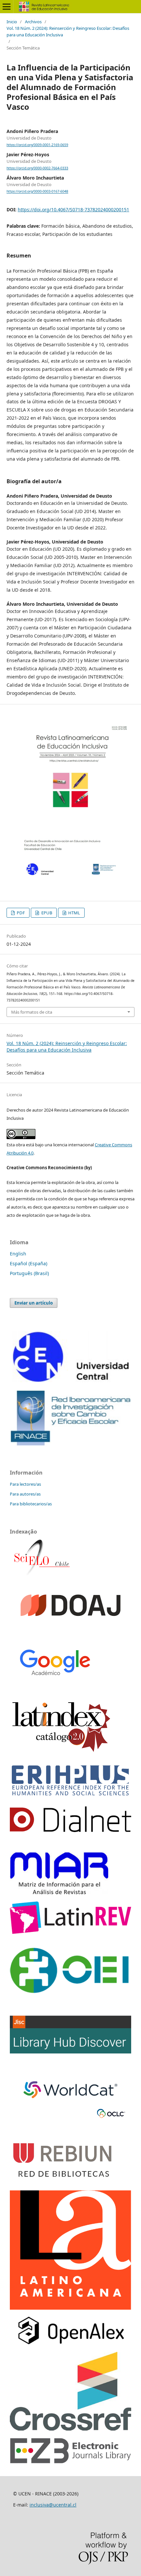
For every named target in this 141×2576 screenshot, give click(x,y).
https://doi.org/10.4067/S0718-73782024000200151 (73, 210)
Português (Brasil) (29, 1273)
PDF (20, 913)
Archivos (33, 22)
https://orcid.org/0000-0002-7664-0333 (37, 168)
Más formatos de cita (32, 1012)
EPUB (46, 913)
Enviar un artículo (34, 1303)
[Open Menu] (7, 7)
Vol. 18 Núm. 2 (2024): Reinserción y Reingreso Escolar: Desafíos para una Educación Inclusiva (68, 31)
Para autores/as (25, 1494)
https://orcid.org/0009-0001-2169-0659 (37, 145)
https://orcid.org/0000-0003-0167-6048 (37, 192)
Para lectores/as (25, 1484)
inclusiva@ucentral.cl (53, 2505)
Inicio (12, 22)
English (18, 1254)
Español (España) (29, 1263)
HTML (74, 913)
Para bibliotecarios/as (31, 1504)
